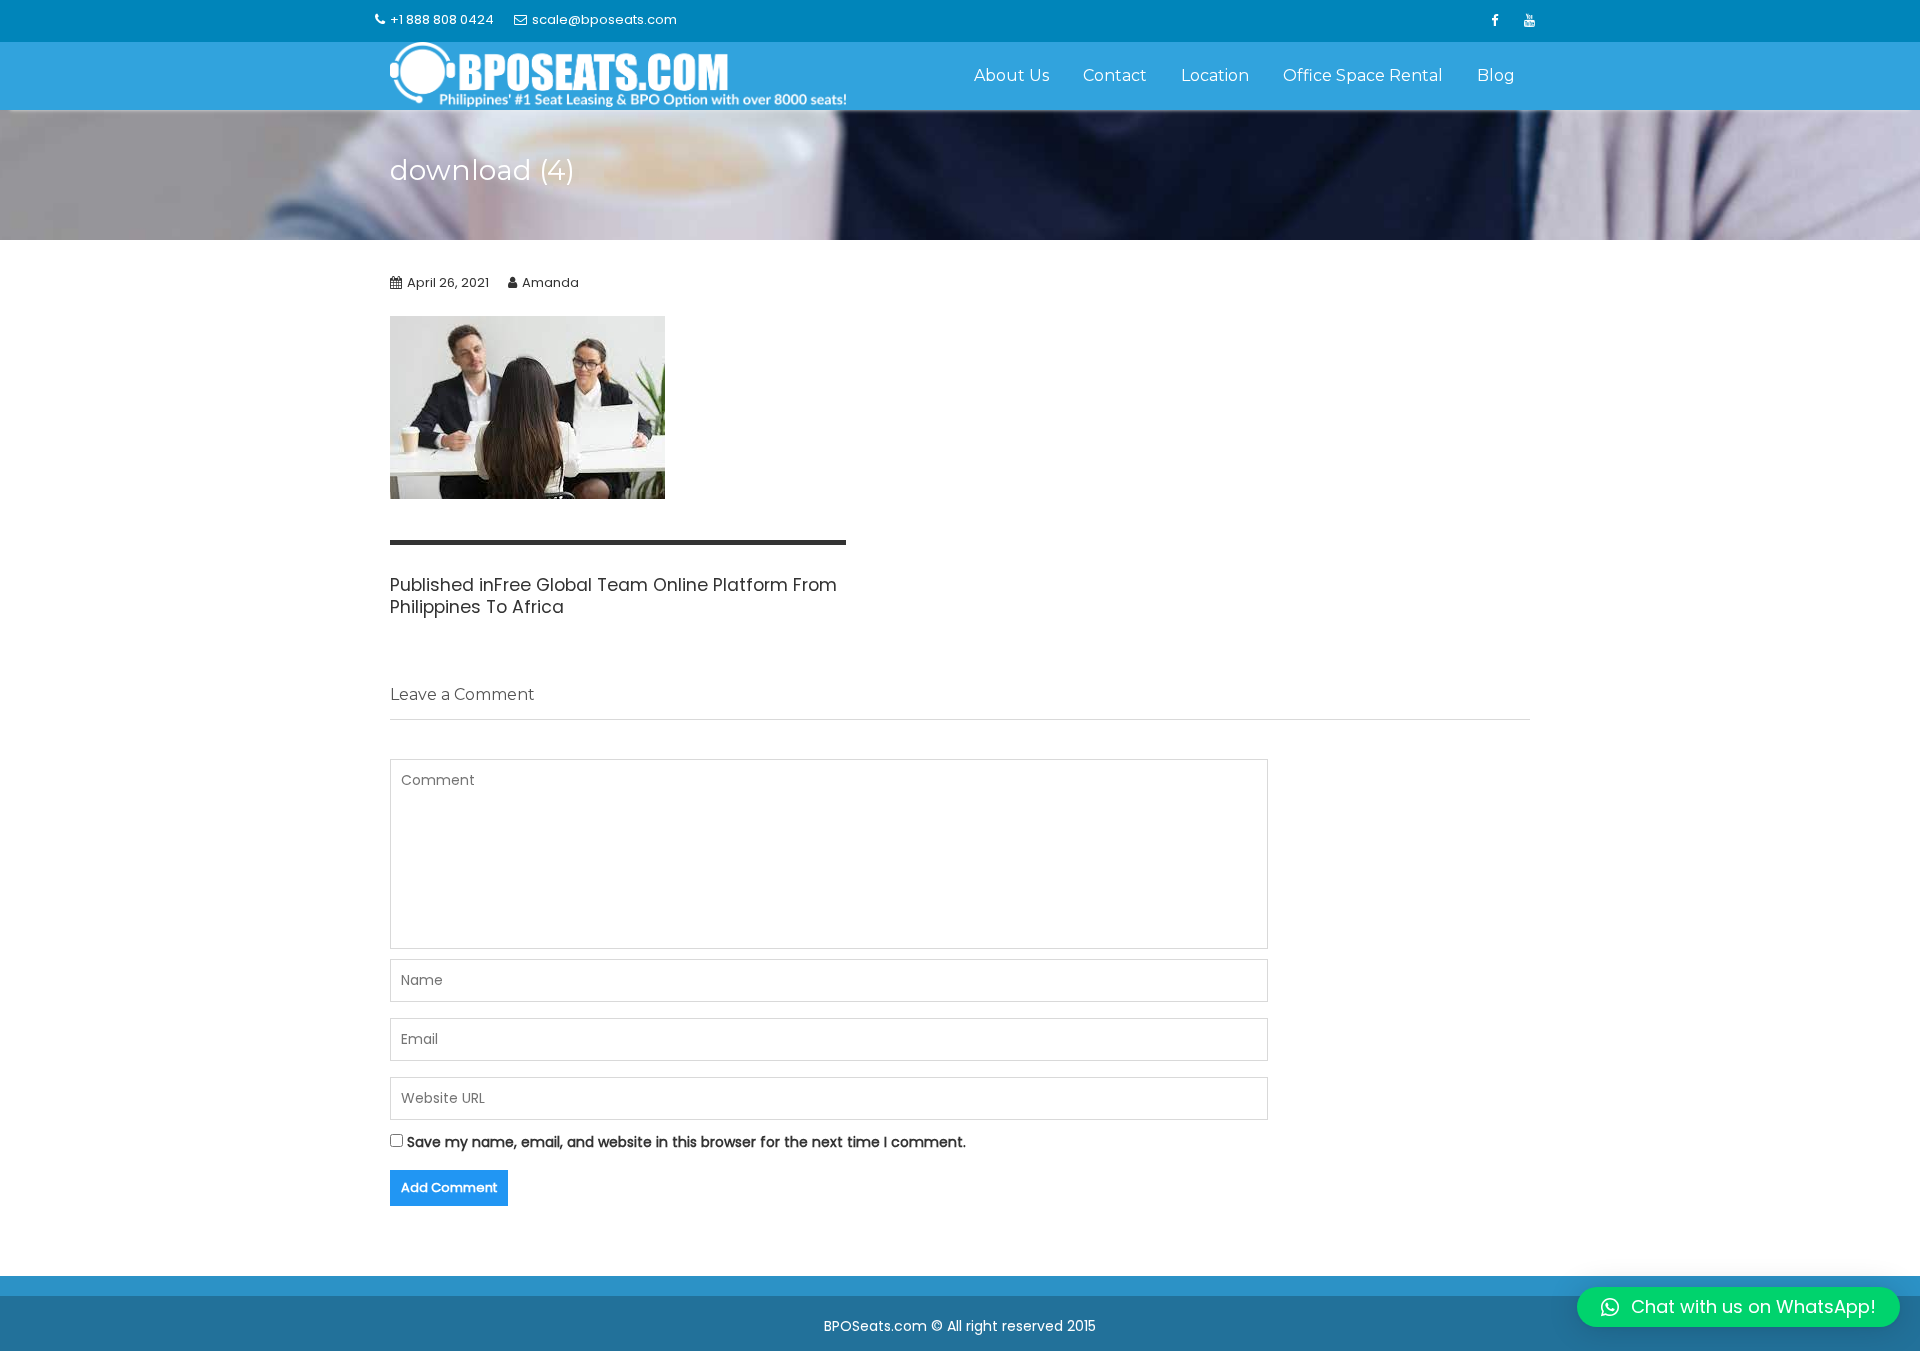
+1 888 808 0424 (442, 19)
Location (1215, 75)
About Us (1011, 75)
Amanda (550, 282)
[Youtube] (1529, 21)
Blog (1496, 75)
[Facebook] (1494, 21)
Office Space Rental (1363, 75)
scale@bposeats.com (604, 19)
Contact (1115, 75)
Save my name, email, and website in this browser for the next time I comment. (686, 1142)
